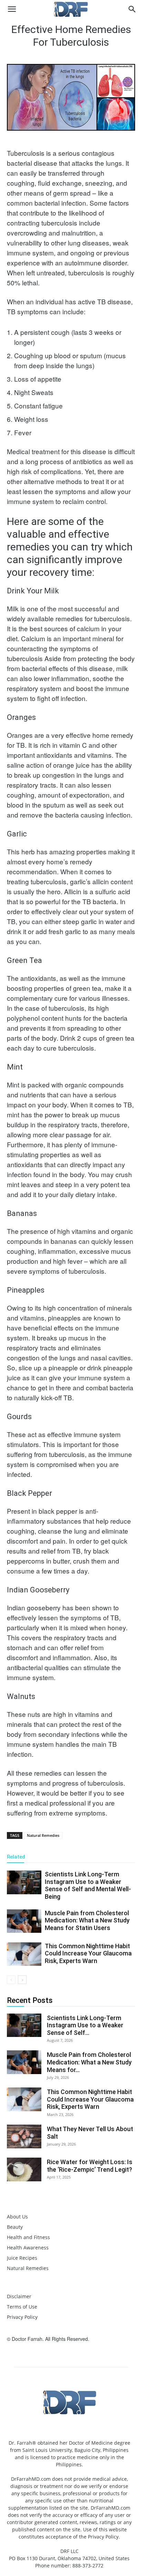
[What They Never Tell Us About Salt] (24, 2136)
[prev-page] (11, 1980)
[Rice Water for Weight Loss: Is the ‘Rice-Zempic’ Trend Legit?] (24, 2169)
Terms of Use (22, 2307)
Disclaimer (19, 2296)
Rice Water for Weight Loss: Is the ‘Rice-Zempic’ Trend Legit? (90, 2166)
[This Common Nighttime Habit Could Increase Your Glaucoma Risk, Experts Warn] (24, 1954)
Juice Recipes (22, 2258)
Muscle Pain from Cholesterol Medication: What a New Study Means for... (89, 2062)
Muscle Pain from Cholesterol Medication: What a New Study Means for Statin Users (87, 1920)
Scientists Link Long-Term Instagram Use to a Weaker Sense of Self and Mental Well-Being (88, 1885)
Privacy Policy (22, 2317)
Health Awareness (28, 2248)
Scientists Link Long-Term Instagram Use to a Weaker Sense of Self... (85, 2025)
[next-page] (22, 1980)
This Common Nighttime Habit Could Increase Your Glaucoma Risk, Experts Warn (88, 1953)
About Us (17, 2217)
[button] (12, 9)
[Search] (132, 9)
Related (16, 1857)
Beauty (15, 2227)
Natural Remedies (43, 1835)
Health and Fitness (28, 2237)
